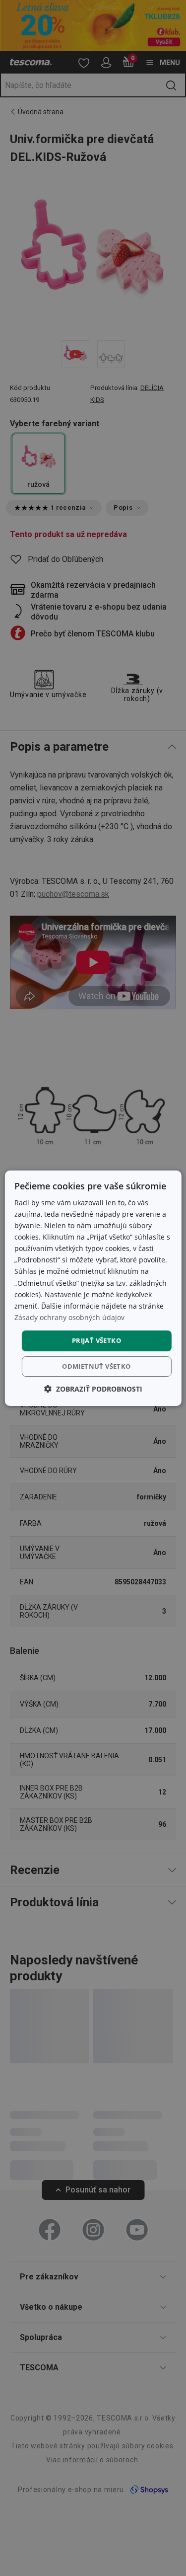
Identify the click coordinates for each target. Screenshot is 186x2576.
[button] (93, 1389)
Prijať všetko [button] (96, 1340)
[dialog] (93, 1288)
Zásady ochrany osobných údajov (69, 1317)
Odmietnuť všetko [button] (96, 1366)
